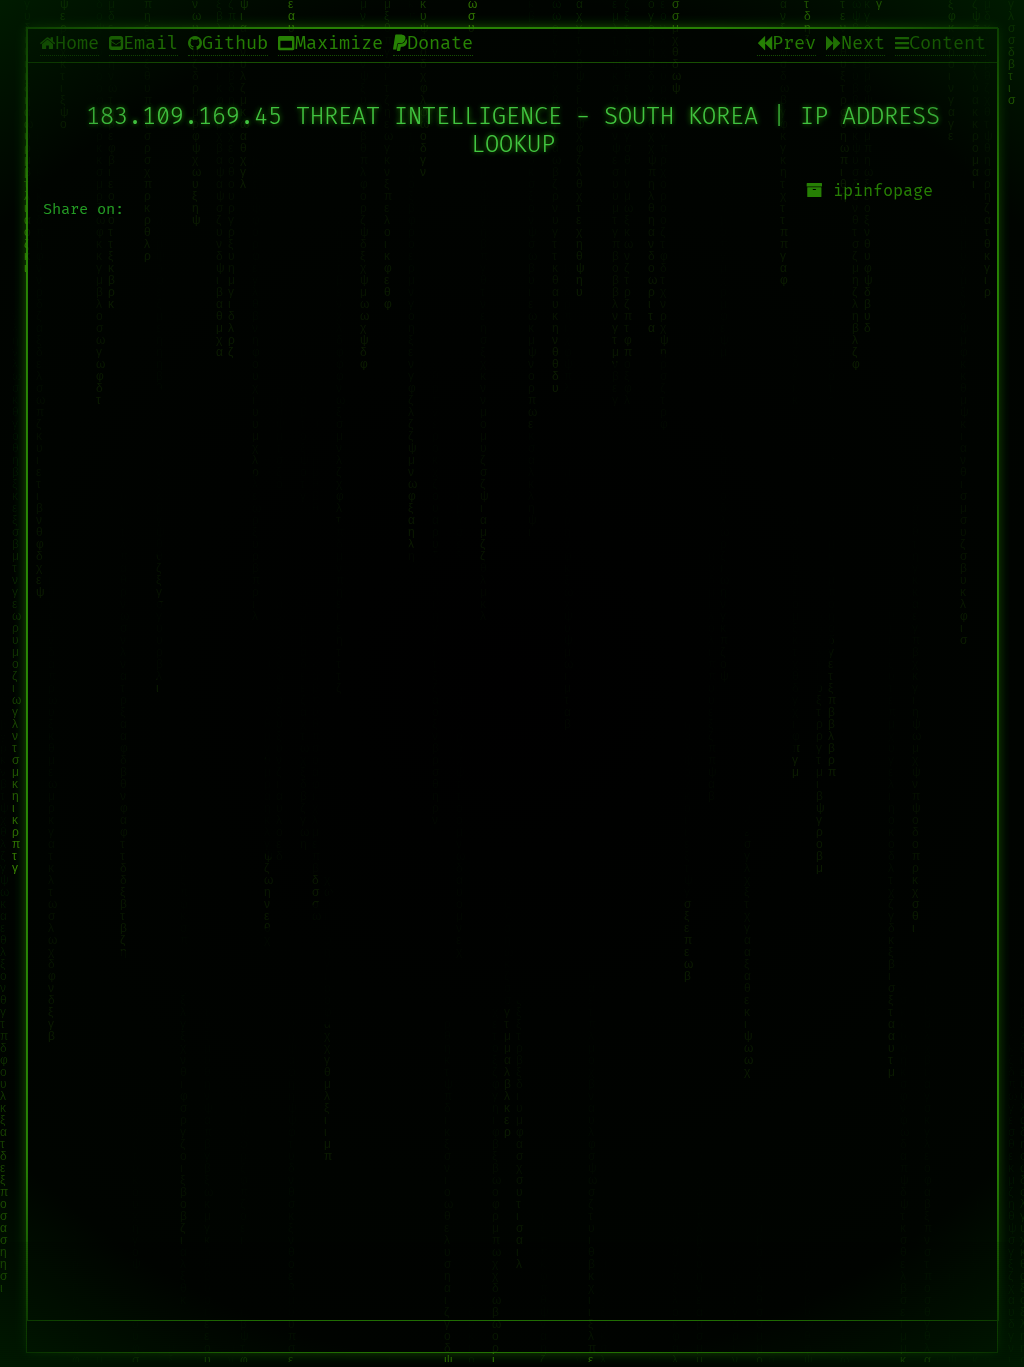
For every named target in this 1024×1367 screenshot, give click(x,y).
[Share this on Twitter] (513, 692)
